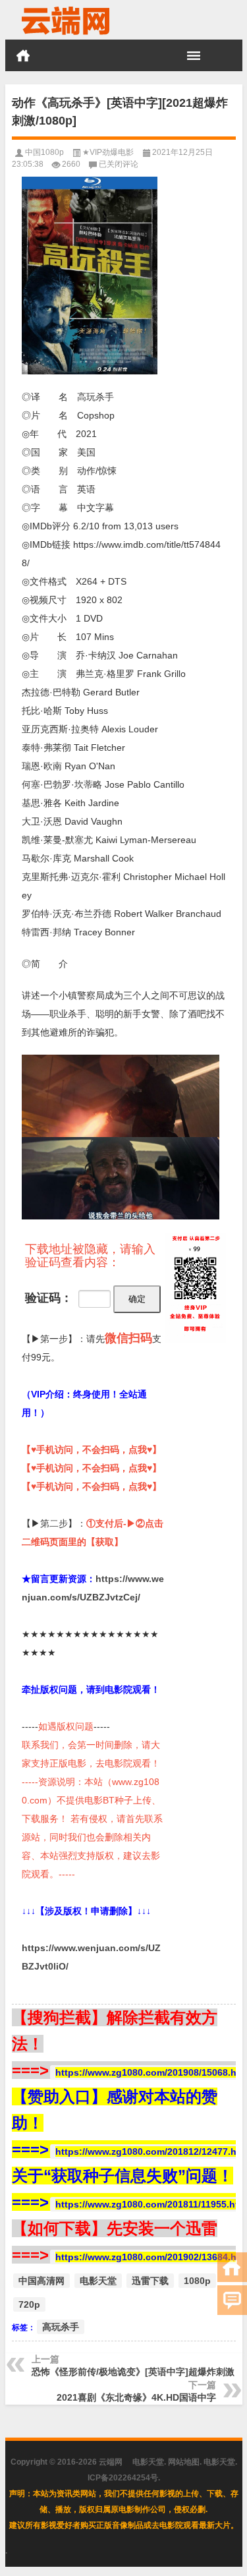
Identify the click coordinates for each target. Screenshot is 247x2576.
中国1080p (44, 152)
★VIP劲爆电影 (108, 152)
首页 (23, 55)
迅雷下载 (150, 2281)
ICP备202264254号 (123, 2478)
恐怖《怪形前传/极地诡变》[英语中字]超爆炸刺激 (133, 2372)
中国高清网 (41, 2281)
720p (29, 2304)
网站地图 (184, 2462)
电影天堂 (98, 2281)
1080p (197, 2281)
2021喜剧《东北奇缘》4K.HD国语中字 (136, 2397)
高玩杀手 (61, 2327)
